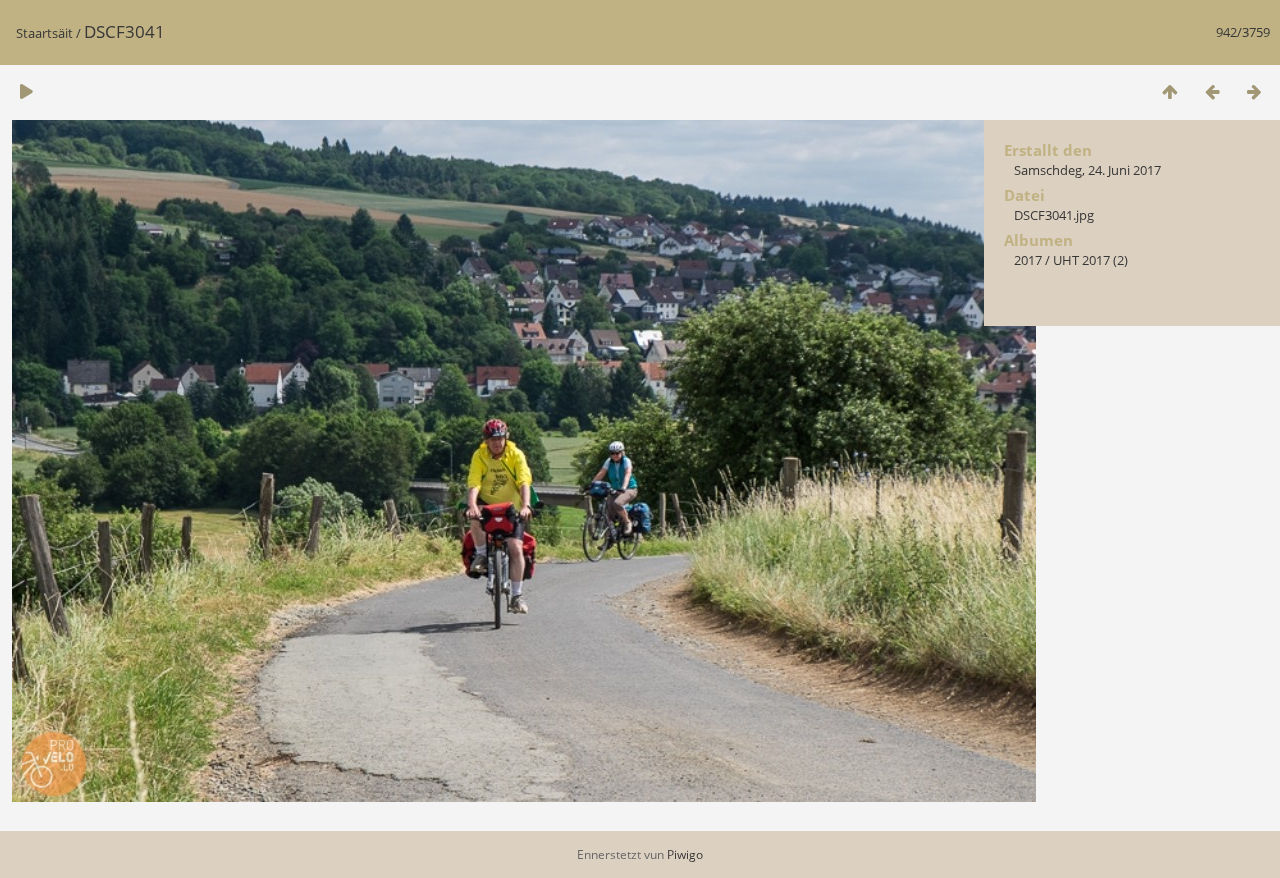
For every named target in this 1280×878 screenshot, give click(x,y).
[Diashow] (26, 91)
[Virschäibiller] (1170, 91)
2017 (1028, 260)
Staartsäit (44, 33)
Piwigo (685, 854)
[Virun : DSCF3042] (1254, 91)
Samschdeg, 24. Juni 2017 (1087, 170)
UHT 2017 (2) (1090, 260)
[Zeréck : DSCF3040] (1212, 91)
